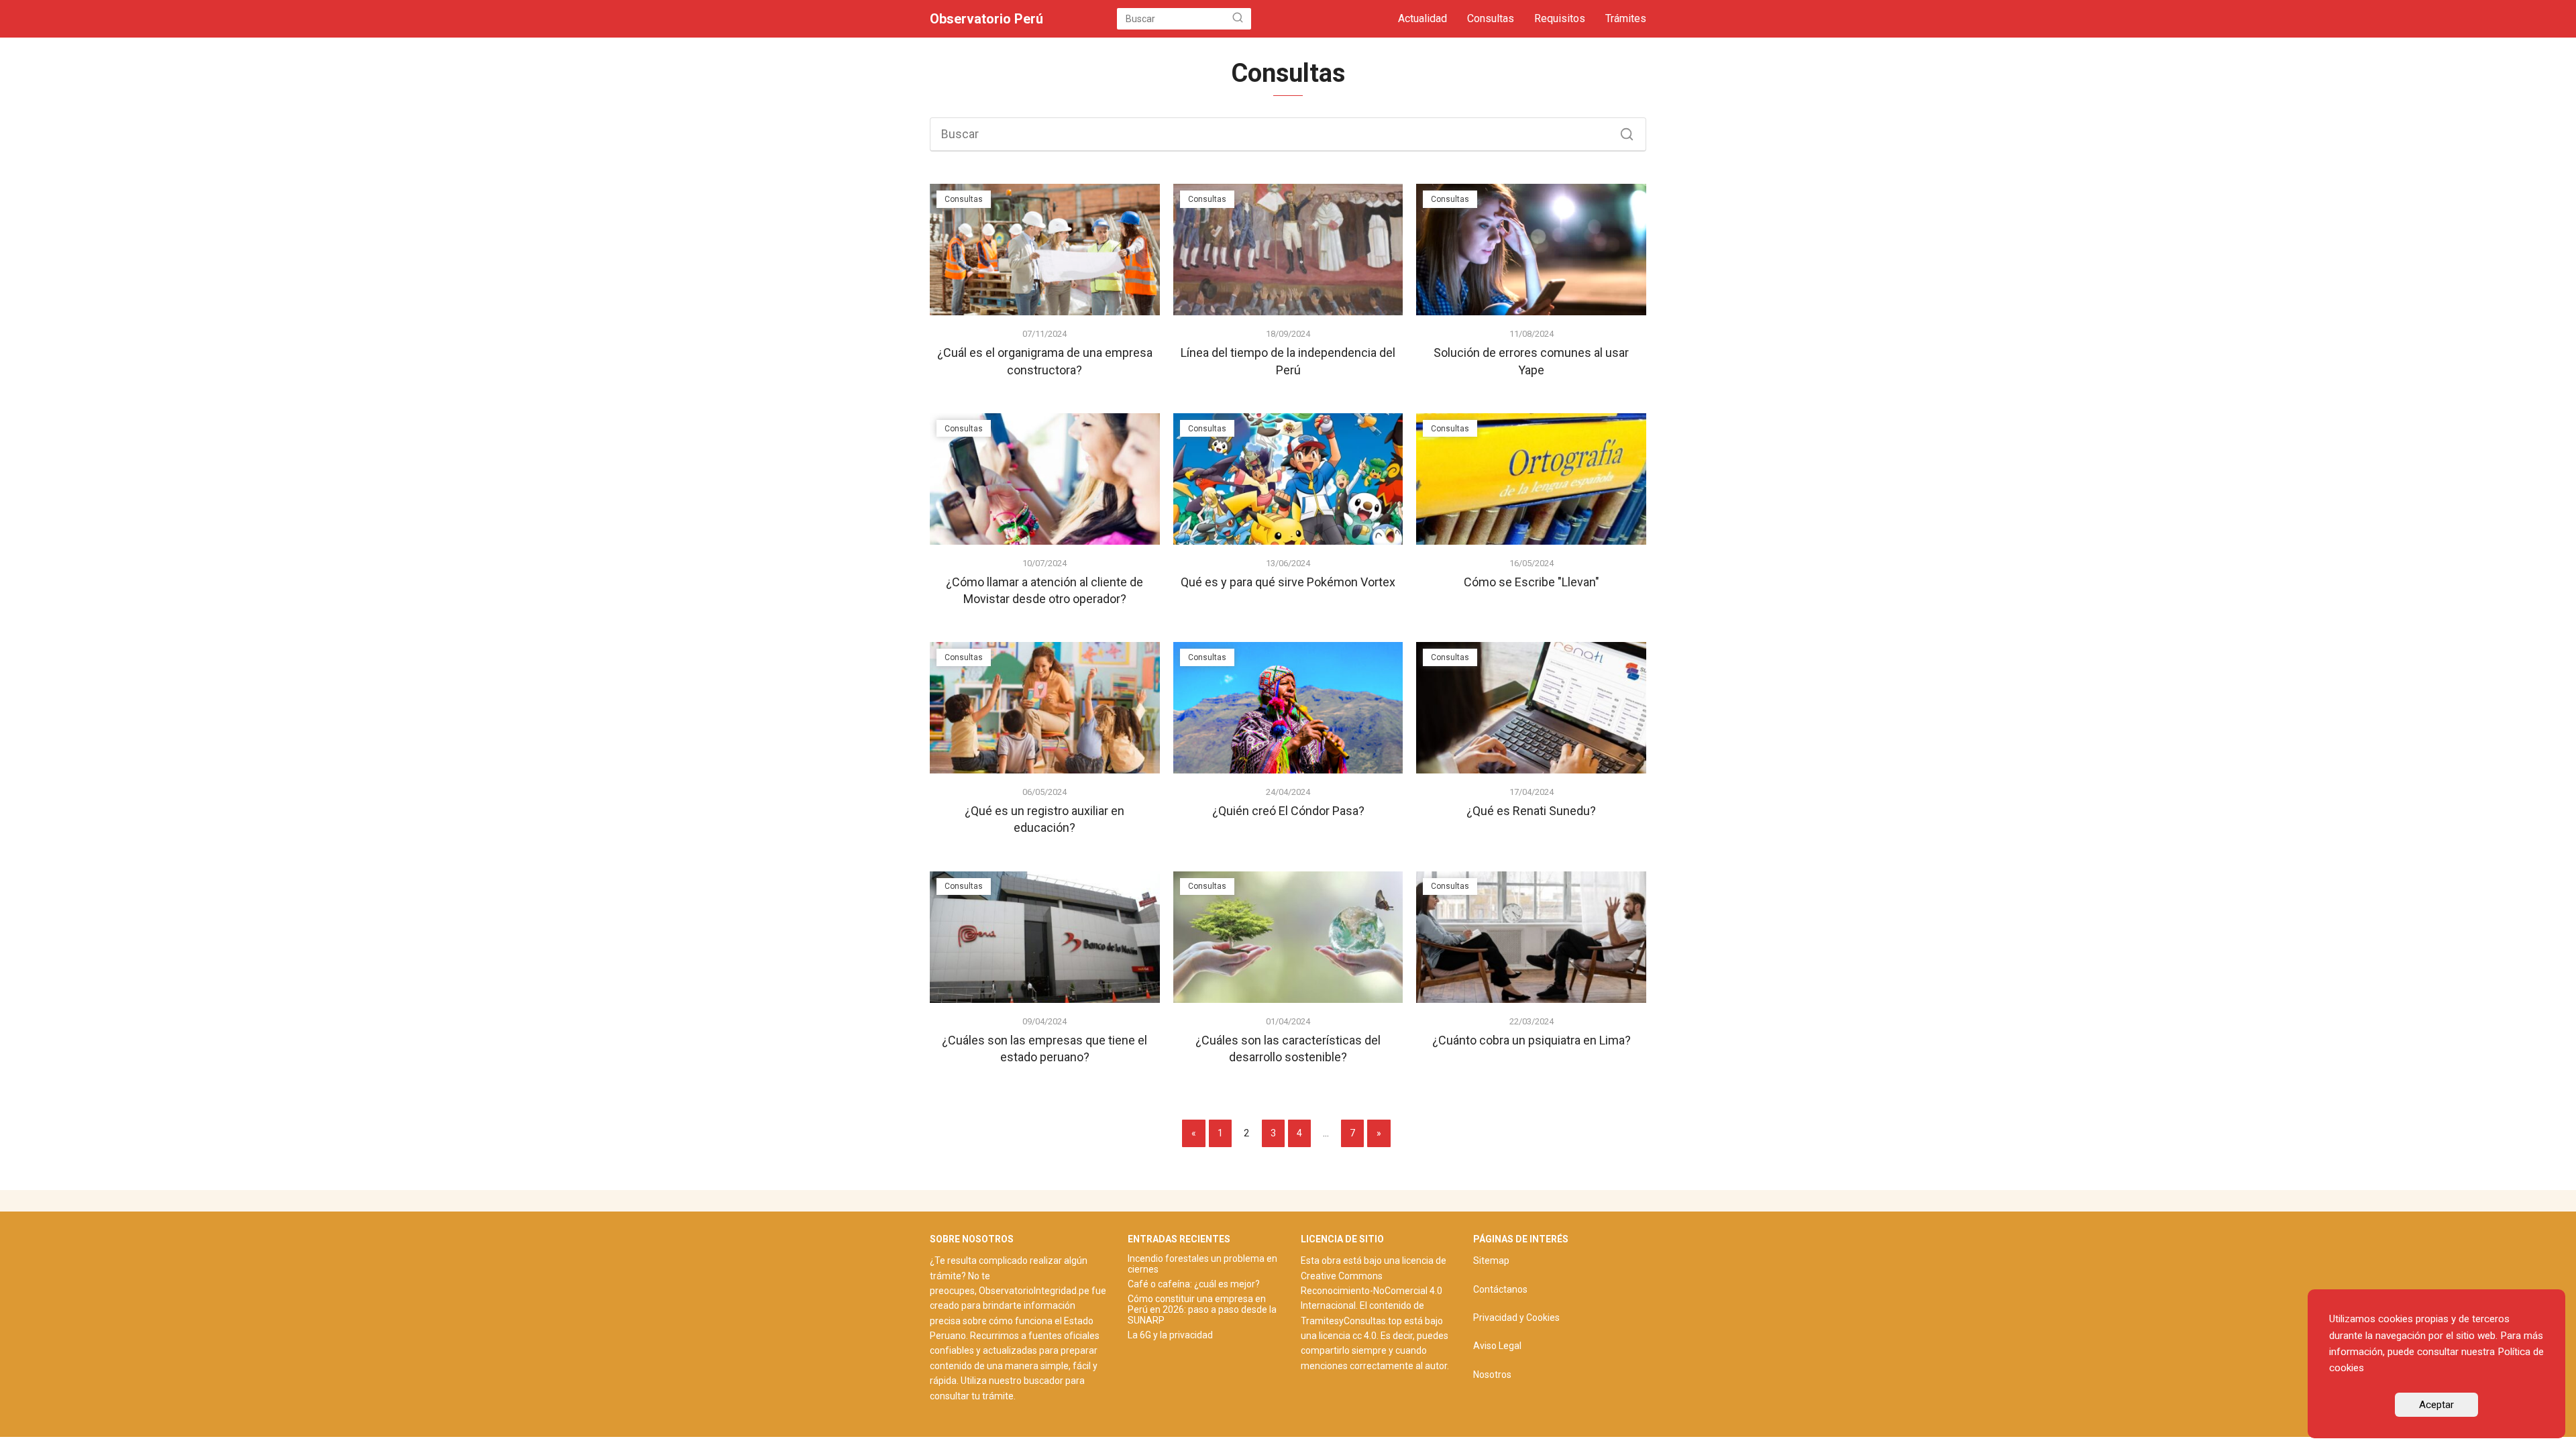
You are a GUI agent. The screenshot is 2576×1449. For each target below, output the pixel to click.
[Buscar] (1238, 19)
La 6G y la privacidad (1170, 1335)
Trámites (1626, 18)
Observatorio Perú (986, 19)
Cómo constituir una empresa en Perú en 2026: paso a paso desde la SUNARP (1202, 1309)
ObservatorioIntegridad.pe (1034, 1291)
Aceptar (2436, 1405)
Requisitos (1560, 18)
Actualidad (1423, 18)
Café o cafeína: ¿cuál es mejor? (1194, 1284)
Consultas (1491, 18)
